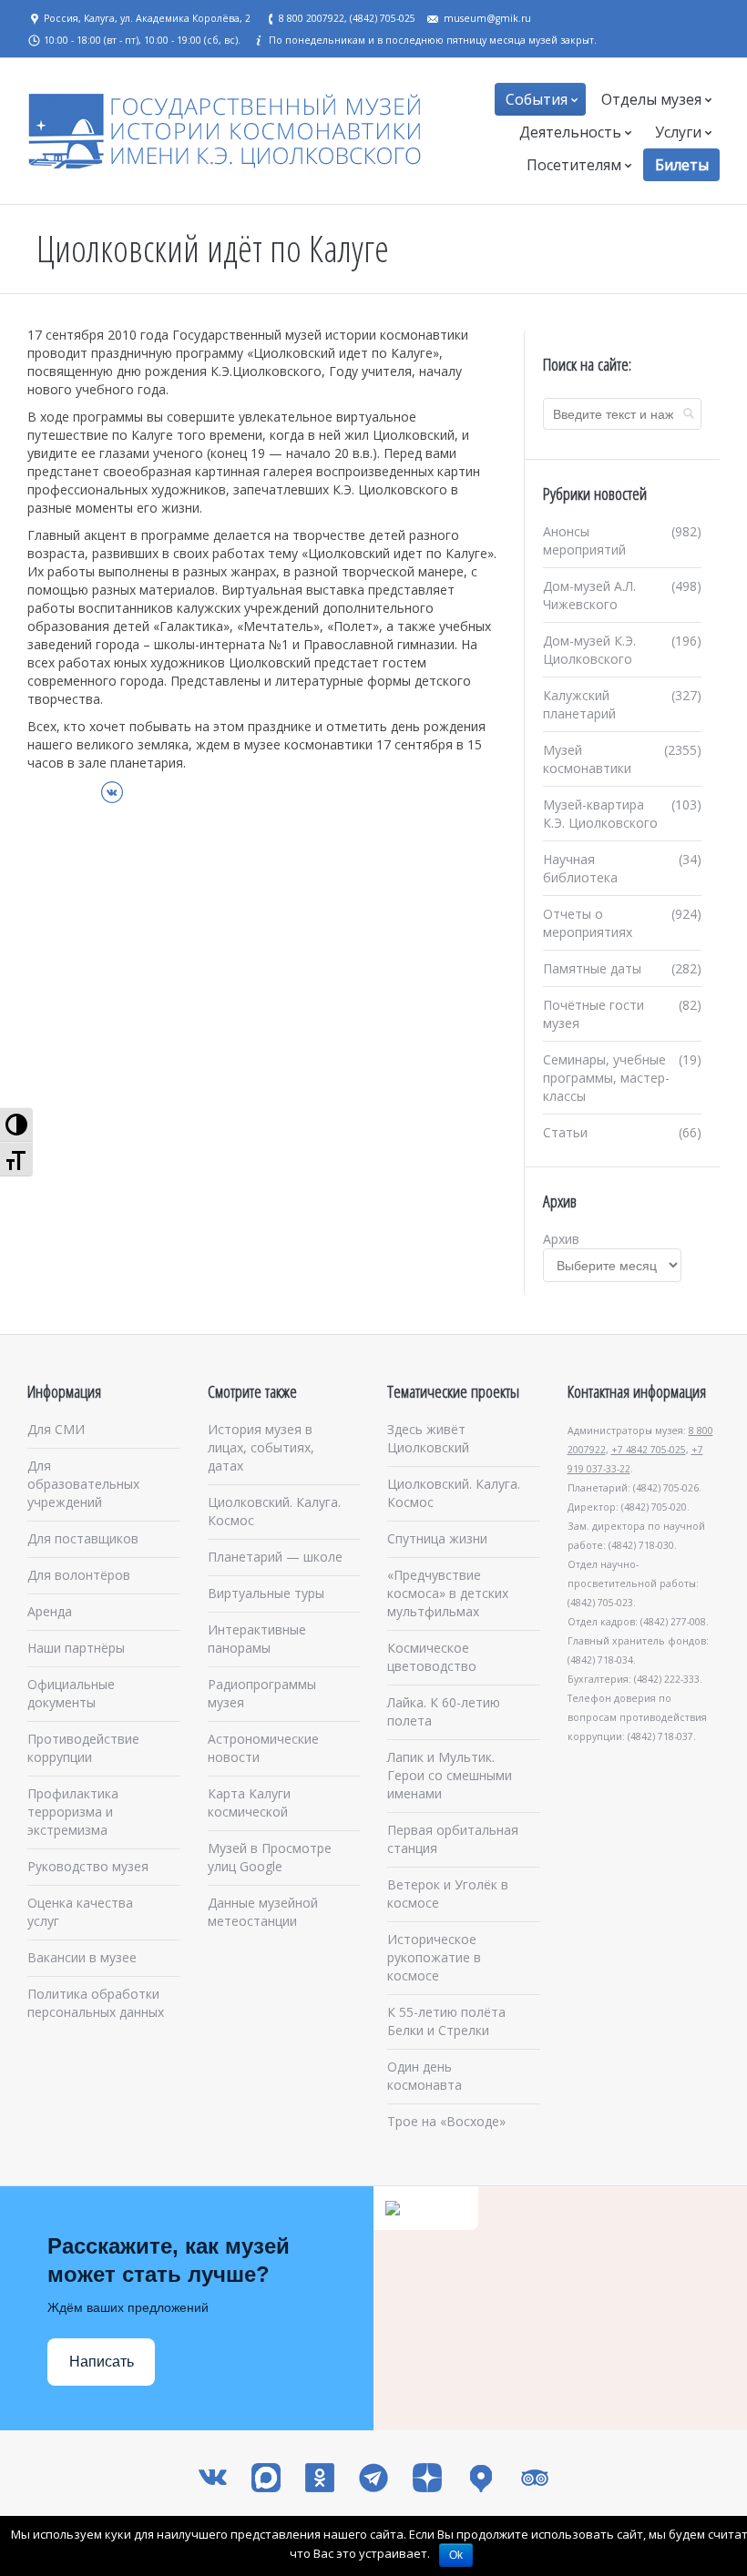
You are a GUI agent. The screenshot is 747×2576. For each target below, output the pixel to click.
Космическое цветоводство (432, 1657)
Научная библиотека (580, 868)
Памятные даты (592, 968)
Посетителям (574, 165)
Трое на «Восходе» (446, 2121)
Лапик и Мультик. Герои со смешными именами (450, 1775)
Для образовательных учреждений (83, 1484)
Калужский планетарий (579, 704)
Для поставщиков (83, 1538)
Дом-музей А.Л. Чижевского (589, 595)
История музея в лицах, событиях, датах (261, 1447)
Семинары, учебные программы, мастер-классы (606, 1078)
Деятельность (570, 132)
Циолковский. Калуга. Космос (274, 1511)
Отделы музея (651, 99)
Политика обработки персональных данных (96, 2003)
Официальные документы (71, 1693)
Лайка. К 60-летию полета (444, 1711)
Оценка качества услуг (80, 1912)
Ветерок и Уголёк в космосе (448, 1894)
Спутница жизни (437, 1538)
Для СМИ (56, 1429)
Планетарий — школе (275, 1557)
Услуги (678, 132)
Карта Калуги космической (249, 1802)
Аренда (50, 1611)
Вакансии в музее (82, 1957)
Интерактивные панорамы (257, 1639)
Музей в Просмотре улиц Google (270, 1857)
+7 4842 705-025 (649, 1450)
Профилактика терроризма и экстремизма (73, 1812)
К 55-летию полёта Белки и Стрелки (446, 2021)
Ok (456, 2555)
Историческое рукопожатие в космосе (434, 1957)
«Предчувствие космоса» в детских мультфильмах (448, 1593)
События (537, 99)
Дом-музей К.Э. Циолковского (589, 650)
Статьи (565, 1132)
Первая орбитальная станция (453, 1839)
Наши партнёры (76, 1648)
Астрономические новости (263, 1748)
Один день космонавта (425, 2076)
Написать (102, 2362)
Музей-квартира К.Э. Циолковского (600, 814)
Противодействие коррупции (83, 1748)
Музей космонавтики (587, 759)
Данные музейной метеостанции (263, 1912)
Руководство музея (88, 1866)
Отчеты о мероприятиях (588, 923)
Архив (561, 1239)
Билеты (682, 165)
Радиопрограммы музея (262, 1693)
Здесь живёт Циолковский (428, 1438)
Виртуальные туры (266, 1593)
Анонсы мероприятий (584, 540)
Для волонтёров (79, 1575)
